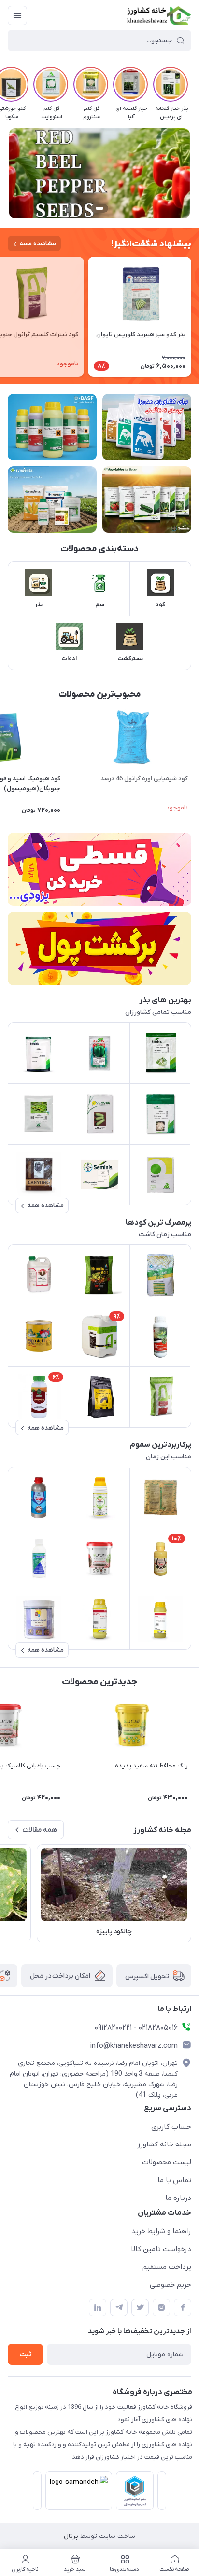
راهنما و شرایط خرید (161, 2231)
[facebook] (183, 2307)
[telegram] (119, 2307)
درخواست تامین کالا (161, 2249)
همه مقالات (40, 1830)
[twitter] (140, 2307)
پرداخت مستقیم (167, 2267)
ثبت (25, 2354)
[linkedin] (98, 2307)
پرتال (71, 2536)
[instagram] (161, 2307)
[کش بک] (99, 948)
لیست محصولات (167, 2162)
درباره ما (178, 2198)
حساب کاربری (171, 2127)
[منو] (17, 15)
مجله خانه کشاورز (164, 2144)
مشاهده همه (38, 244)
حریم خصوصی (171, 2285)
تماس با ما (174, 2180)
